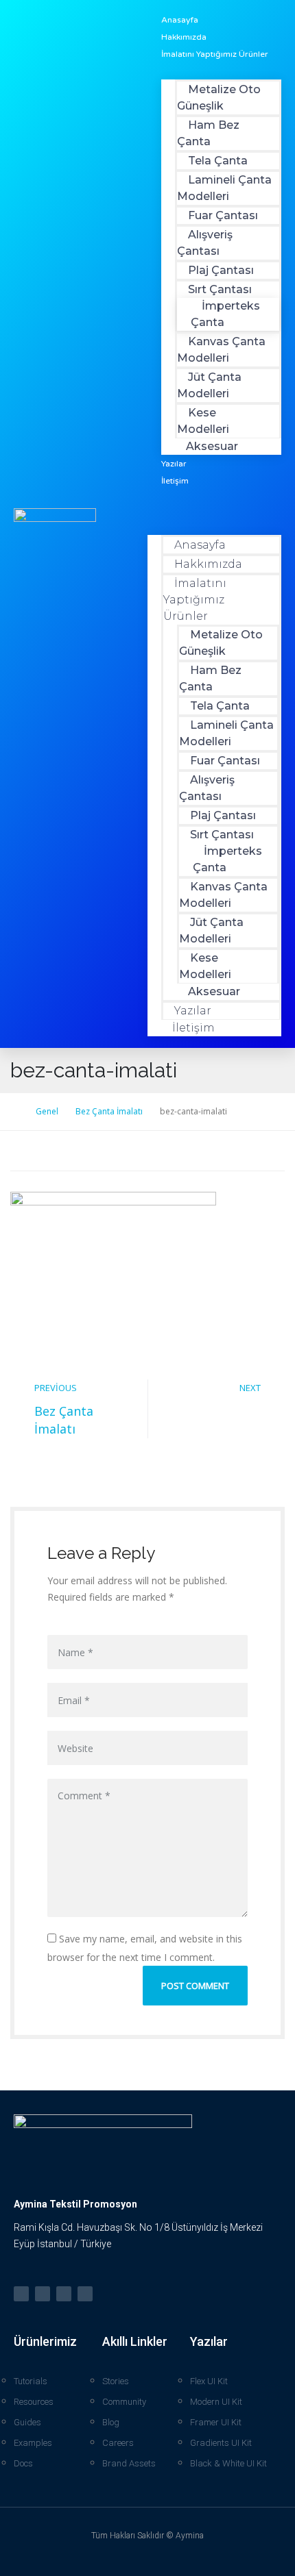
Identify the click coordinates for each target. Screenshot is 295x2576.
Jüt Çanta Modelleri (209, 385)
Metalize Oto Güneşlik (219, 98)
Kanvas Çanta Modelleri (221, 350)
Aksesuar (212, 446)
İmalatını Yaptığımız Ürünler (215, 54)
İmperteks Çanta (225, 314)
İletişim (175, 481)
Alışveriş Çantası (205, 243)
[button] (214, 509)
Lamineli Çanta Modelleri (224, 188)
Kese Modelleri (203, 421)
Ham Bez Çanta (208, 133)
